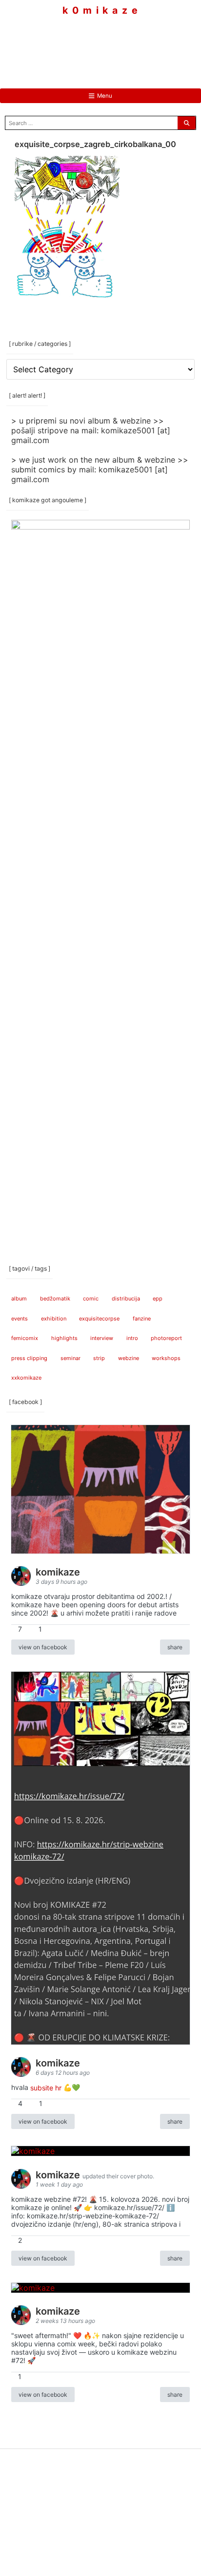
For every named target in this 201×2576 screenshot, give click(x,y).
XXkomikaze (26, 1378)
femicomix (25, 1338)
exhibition (54, 1319)
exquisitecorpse (99, 1319)
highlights (64, 1338)
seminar (70, 1358)
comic (91, 1299)
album (19, 1299)
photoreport (166, 1338)
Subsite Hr (46, 2087)
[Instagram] (100, 44)
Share (175, 1647)
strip (99, 1358)
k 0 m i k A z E (100, 11)
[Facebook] (71, 44)
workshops (166, 1358)
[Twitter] (130, 44)
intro (132, 1338)
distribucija (126, 1299)
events (20, 1319)
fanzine (142, 1319)
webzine (129, 1358)
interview (102, 1338)
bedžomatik (55, 1299)
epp (158, 1299)
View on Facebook (43, 1647)
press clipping (29, 1358)
